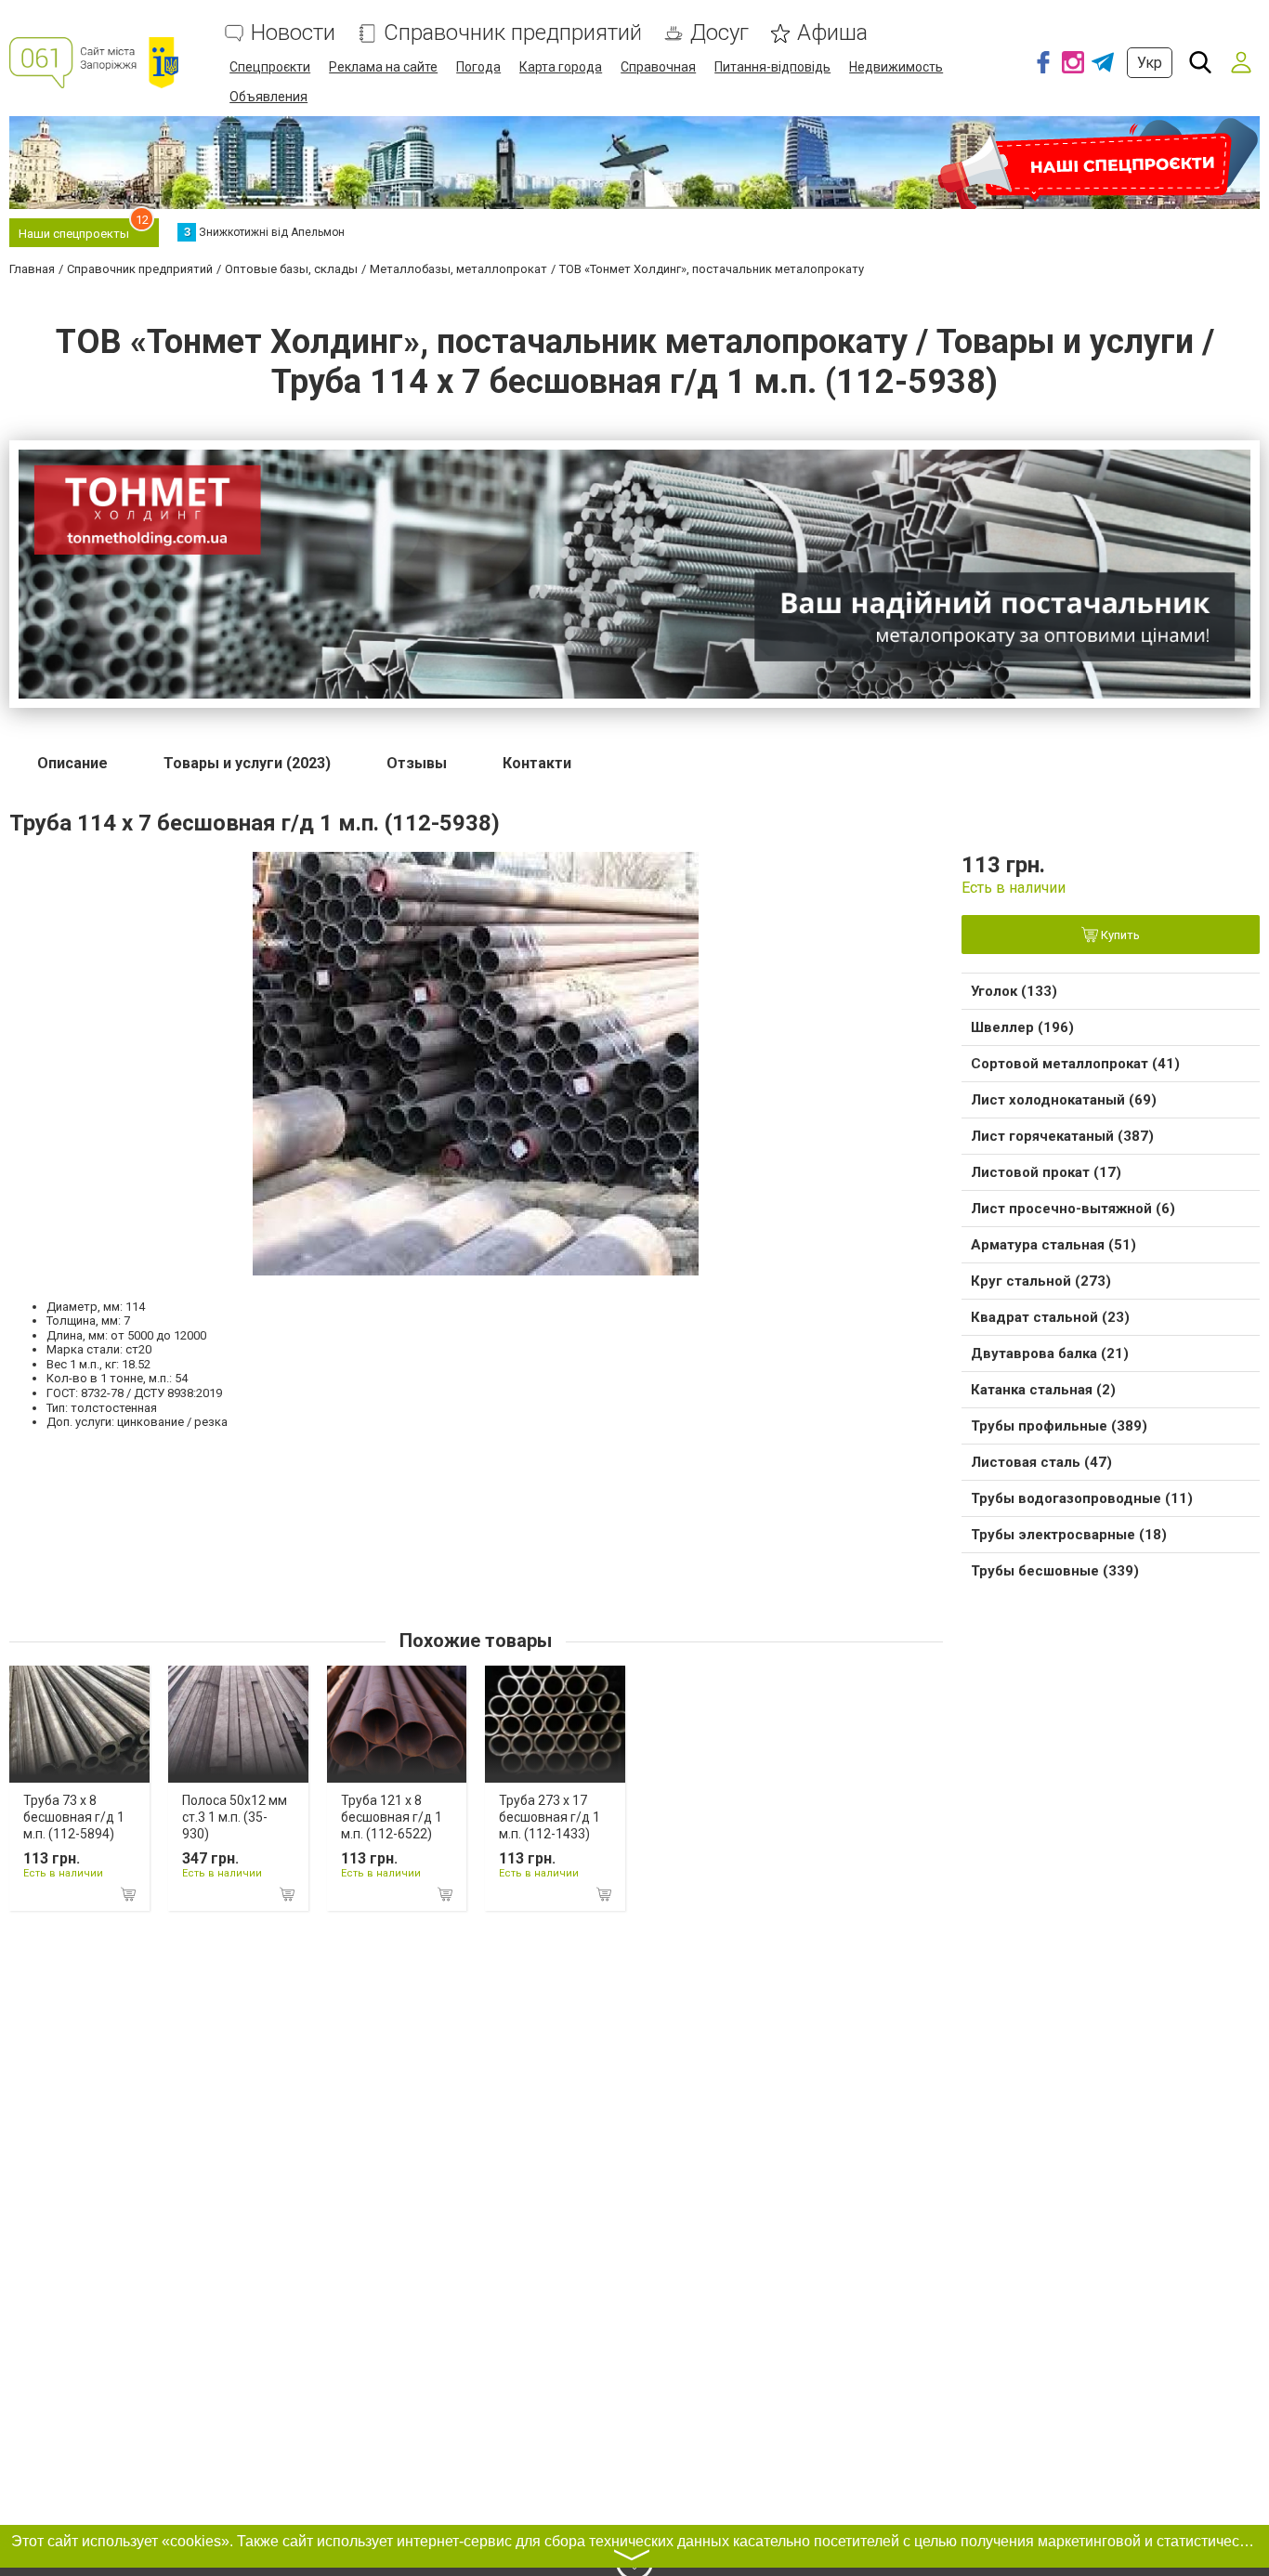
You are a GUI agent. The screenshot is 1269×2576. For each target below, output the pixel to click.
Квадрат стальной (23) (1050, 1317)
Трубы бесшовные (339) (1055, 1571)
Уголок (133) (1014, 991)
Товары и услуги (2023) (247, 763)
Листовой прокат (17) (1046, 1172)
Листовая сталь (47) (1041, 1462)
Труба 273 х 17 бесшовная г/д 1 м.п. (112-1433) (549, 1817)
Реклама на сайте (383, 67)
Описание (72, 763)
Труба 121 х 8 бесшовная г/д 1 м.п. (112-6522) (392, 1817)
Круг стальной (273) (1041, 1281)
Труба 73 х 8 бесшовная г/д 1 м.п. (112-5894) (74, 1817)
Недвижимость (896, 67)
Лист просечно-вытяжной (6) (1073, 1209)
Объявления (268, 97)
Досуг (720, 33)
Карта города (561, 67)
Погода (478, 67)
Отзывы (417, 763)
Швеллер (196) (1022, 1027)
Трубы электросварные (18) (1069, 1535)
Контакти (537, 763)
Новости (293, 33)
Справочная (658, 67)
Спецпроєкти (270, 67)
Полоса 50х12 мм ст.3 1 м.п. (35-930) (235, 1817)
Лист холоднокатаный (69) (1064, 1100)
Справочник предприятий (513, 33)
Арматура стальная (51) (1053, 1245)
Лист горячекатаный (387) (1062, 1136)
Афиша (832, 33)
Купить (1119, 935)
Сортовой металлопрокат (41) (1075, 1064)
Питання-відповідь (772, 67)
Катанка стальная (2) (1043, 1390)
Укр (1150, 63)
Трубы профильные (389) (1059, 1426)
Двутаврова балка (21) (1050, 1353)
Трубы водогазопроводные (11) (1082, 1498)
